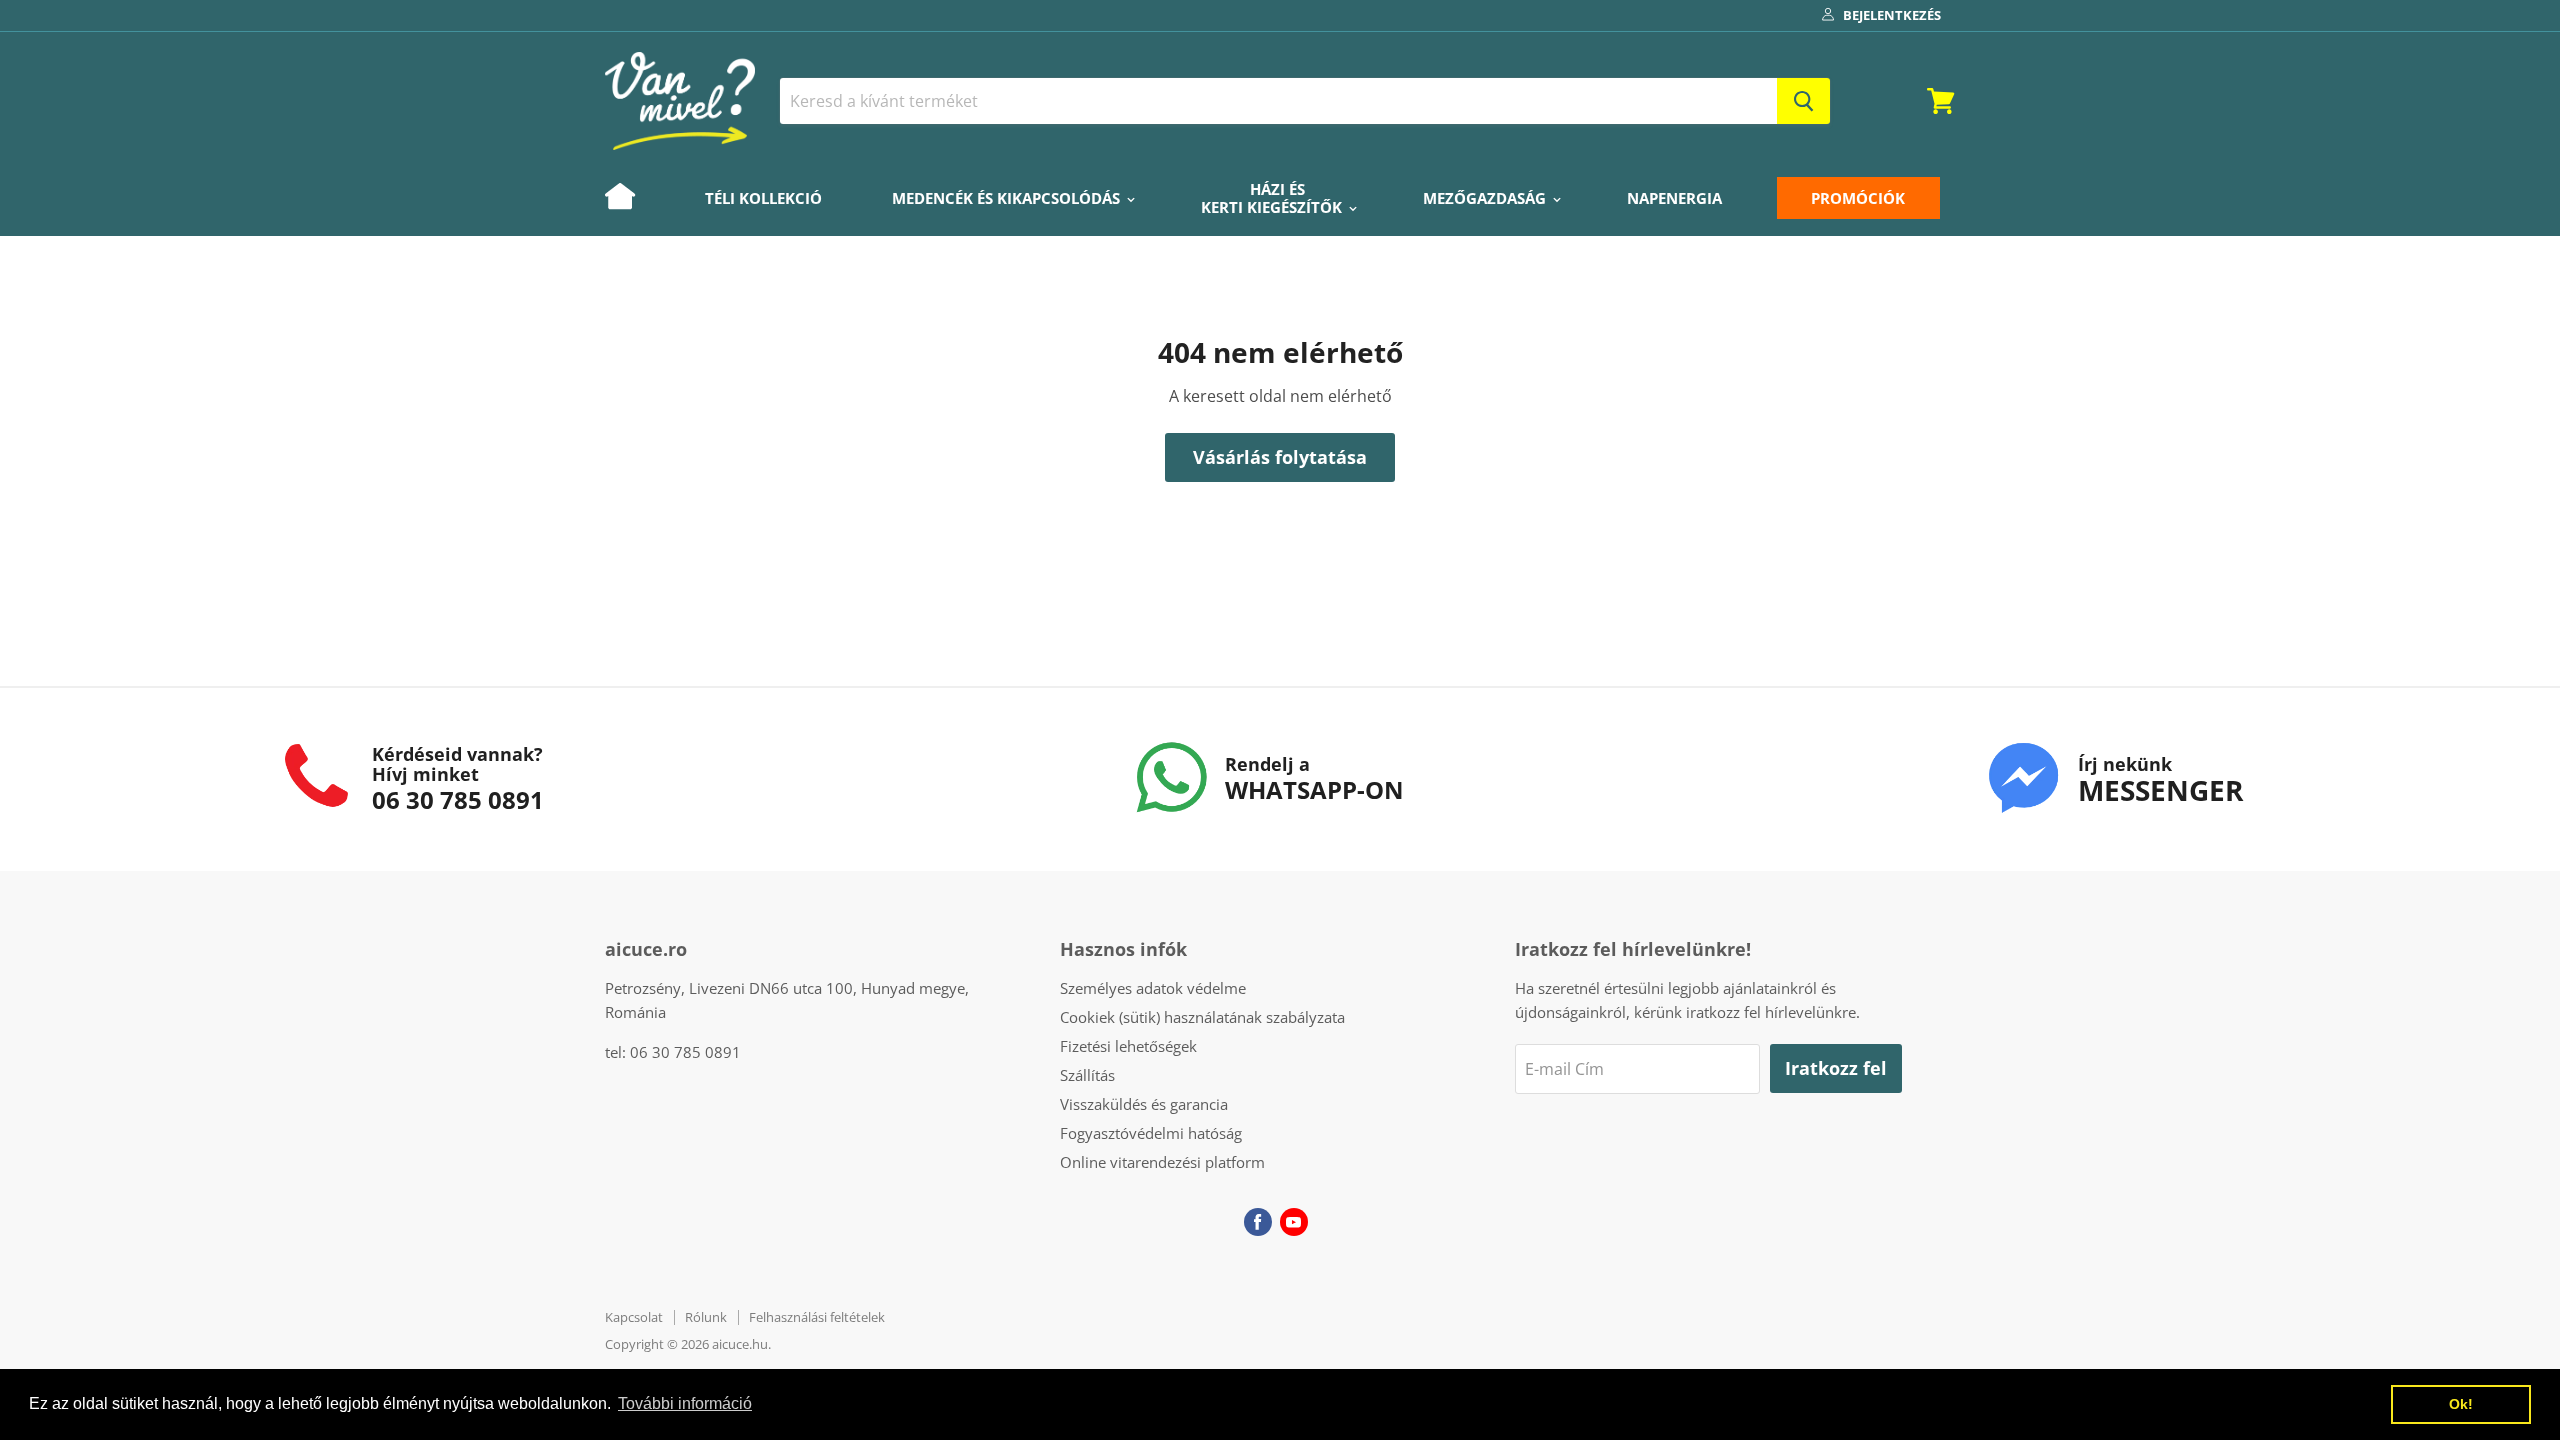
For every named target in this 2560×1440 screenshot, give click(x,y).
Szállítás (1087, 1075)
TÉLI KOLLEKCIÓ (763, 198)
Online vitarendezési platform (1162, 1162)
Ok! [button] (2461, 1404)
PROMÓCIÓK (1858, 198)
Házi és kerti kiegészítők (1273, 198)
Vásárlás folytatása (1280, 457)
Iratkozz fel (1836, 1068)
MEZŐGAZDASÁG (1486, 198)
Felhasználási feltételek (817, 1317)
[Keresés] (1803, 101)
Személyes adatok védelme (1153, 988)
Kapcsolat (634, 1317)
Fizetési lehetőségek (1128, 1046)
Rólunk (706, 1317)
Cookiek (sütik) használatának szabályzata (1202, 1017)
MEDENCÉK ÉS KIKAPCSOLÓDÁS (1008, 198)
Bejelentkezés (1892, 15)
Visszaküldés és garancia (1144, 1104)
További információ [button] (685, 1403)
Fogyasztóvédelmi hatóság (1151, 1133)
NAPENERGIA (1674, 198)
